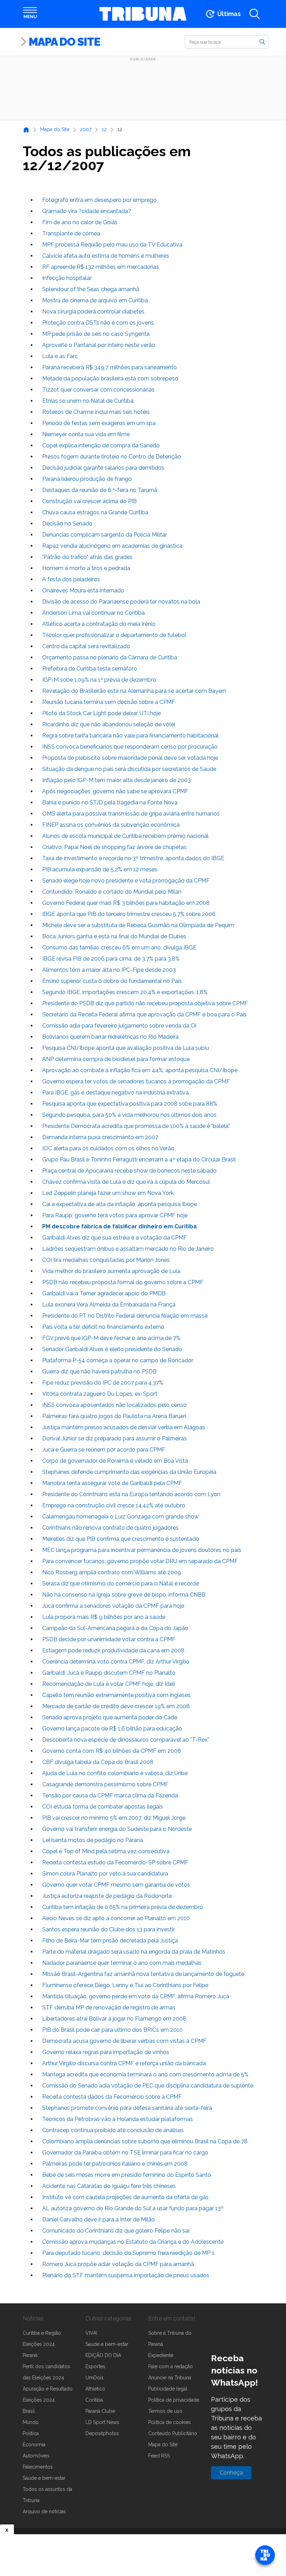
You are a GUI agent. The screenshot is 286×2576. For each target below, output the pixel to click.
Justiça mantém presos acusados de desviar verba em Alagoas (124, 1427)
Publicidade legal (168, 2389)
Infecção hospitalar (67, 278)
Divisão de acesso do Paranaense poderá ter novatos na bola (121, 602)
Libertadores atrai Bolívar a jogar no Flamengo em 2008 (114, 2019)
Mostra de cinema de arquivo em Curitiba (95, 300)
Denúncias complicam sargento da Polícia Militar (105, 535)
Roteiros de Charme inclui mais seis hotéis (96, 412)
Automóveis (36, 2456)
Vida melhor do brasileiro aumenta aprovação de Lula (111, 1271)
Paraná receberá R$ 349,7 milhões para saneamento (110, 367)
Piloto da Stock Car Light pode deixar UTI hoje (101, 713)
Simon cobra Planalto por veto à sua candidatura (105, 1874)
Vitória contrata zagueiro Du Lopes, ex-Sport (100, 1394)
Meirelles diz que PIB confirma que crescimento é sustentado (121, 1539)
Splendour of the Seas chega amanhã (91, 289)
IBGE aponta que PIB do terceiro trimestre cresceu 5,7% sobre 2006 (129, 914)
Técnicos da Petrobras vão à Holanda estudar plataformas (118, 2119)
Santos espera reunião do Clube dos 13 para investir (108, 1929)
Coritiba (94, 2400)
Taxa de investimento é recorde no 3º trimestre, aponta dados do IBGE (133, 858)
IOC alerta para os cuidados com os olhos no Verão (108, 1148)
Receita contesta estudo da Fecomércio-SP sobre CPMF (115, 1862)
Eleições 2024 (39, 2344)
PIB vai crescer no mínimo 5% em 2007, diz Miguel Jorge (114, 1818)
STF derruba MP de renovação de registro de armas (109, 2007)
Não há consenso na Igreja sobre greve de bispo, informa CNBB (124, 1595)
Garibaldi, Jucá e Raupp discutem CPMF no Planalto (109, 1673)
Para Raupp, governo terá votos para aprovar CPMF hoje (115, 1215)
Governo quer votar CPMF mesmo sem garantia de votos (116, 1885)
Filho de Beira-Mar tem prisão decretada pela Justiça (110, 1941)
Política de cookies (170, 2422)
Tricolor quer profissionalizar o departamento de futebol (114, 635)
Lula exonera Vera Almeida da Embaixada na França (109, 1305)
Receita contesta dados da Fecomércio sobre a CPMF (112, 2097)
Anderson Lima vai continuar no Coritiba (93, 613)
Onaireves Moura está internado (83, 590)
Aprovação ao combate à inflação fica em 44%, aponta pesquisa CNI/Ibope (140, 1070)
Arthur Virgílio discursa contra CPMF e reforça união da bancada (124, 2063)
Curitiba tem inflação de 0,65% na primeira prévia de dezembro (123, 1907)
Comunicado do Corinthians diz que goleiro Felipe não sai (116, 2231)
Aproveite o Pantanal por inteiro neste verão (99, 345)
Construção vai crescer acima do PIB (89, 501)
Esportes (95, 2366)
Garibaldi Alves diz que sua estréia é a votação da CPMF (115, 1238)
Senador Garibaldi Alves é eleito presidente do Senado (112, 1349)
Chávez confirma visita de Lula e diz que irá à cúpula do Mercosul (126, 1182)
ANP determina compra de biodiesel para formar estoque (116, 1059)
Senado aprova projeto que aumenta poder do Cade (110, 1717)
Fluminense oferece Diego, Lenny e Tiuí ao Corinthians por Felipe (125, 1985)
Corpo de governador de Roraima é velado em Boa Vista (115, 1461)
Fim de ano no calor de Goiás (80, 222)
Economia (34, 2445)
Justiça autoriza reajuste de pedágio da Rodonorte (107, 1896)
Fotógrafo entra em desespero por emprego (99, 200)
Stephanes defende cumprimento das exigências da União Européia (129, 1472)
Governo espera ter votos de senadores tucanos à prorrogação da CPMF (136, 1081)
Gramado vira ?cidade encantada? (87, 211)
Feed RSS (159, 2456)
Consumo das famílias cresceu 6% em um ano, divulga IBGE (119, 948)
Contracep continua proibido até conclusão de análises (113, 2130)
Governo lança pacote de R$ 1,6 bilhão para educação (112, 1729)
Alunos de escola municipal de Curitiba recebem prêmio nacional (125, 836)
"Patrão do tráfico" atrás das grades (87, 557)
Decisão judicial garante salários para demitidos (103, 468)
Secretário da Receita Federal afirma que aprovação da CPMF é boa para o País (144, 1014)
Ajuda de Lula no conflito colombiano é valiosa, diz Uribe (115, 1773)
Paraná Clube (100, 2411)
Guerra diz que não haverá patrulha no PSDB (99, 1372)
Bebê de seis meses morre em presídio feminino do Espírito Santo (127, 2175)
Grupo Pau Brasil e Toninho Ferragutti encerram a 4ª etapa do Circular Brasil (139, 1160)
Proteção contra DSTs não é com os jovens (98, 323)
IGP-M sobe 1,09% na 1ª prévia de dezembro (99, 680)
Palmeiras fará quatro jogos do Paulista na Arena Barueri (114, 1416)
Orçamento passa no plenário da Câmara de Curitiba (110, 657)
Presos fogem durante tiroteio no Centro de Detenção (112, 457)
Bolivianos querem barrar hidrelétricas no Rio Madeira (110, 1037)
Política (31, 2433)
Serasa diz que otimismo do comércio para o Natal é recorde (121, 1584)
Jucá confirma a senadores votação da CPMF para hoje (113, 1606)
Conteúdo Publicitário (173, 2433)
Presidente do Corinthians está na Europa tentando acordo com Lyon (131, 1494)
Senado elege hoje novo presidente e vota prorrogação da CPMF (126, 881)
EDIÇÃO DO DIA (103, 2355)
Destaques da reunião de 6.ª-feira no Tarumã (100, 490)
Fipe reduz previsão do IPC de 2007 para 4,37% (103, 1383)
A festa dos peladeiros (71, 579)
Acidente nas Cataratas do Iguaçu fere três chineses (109, 2186)
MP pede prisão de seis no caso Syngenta (96, 334)
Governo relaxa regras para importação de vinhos (106, 2052)
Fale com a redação (171, 2366)
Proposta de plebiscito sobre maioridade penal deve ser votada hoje (130, 758)
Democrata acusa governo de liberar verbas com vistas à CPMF (124, 2041)
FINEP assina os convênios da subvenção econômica (111, 825)
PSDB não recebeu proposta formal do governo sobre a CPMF (123, 1282)
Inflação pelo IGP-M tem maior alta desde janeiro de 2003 (116, 780)
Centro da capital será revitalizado (86, 646)
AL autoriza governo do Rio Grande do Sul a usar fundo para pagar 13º (133, 2208)
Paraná (30, 2355)
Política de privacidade (174, 2400)
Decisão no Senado (67, 524)
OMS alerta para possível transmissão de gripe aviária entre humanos (131, 814)
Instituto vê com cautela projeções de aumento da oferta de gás (125, 2197)
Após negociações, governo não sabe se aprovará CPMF (115, 791)
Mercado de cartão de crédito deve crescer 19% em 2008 (116, 1706)
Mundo (31, 2422)
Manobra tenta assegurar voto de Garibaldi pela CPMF (112, 1483)
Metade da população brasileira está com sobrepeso (110, 378)
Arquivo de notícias (44, 2511)
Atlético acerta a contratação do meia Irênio (99, 624)
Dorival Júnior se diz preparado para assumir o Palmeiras (115, 1438)
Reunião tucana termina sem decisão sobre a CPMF (109, 702)
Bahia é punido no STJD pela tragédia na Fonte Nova (110, 802)
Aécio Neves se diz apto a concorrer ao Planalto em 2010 (116, 1918)
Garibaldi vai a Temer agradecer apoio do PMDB (104, 1293)
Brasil (29, 2411)
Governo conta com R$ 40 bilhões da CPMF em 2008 (112, 1751)
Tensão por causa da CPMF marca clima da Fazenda (110, 1795)
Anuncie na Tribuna (170, 2378)
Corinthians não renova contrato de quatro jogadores (110, 1528)
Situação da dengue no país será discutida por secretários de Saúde (129, 769)
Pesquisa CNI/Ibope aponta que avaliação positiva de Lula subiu (126, 1048)
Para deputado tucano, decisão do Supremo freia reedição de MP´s (128, 2253)
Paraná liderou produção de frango (87, 479)
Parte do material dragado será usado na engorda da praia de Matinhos (134, 1952)
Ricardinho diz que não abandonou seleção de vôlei (109, 724)
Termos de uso (165, 2411)
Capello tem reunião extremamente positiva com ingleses (116, 1695)
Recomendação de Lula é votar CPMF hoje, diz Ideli (109, 1684)
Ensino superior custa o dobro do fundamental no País (112, 981)
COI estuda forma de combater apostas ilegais (103, 1807)
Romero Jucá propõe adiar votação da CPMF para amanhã (118, 2264)
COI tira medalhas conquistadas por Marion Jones (106, 1260)
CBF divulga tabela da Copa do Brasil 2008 (98, 1762)
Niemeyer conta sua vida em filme (86, 434)
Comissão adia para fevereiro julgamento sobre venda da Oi (119, 1026)
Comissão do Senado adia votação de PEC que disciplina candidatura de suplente (148, 2086)
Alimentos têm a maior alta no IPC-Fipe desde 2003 (109, 970)
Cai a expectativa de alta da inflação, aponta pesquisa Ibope (120, 1204)
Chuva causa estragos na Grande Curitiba (95, 512)
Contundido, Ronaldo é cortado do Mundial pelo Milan (112, 892)
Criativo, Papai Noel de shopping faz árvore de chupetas (114, 847)
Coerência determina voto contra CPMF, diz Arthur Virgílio (116, 1662)
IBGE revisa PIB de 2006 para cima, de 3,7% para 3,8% (111, 959)
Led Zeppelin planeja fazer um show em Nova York (108, 1193)
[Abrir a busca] (255, 14)
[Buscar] (262, 41)
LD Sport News (102, 2422)
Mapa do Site (64, 42)
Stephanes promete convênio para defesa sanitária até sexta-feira (127, 2108)
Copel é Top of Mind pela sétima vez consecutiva (106, 1851)
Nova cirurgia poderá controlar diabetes (93, 312)
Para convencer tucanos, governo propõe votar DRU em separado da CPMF (140, 1561)
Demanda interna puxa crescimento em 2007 (100, 1137)
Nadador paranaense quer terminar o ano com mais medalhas (122, 1963)
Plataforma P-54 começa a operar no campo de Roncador (118, 1360)
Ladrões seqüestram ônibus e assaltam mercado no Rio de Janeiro (128, 1249)
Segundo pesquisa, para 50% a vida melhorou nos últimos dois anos (129, 1115)
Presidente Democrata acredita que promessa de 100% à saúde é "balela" (136, 1126)
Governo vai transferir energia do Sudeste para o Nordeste (117, 1829)
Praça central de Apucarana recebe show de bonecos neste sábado (129, 1171)
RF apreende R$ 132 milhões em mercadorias (101, 267)
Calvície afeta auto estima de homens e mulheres (106, 256)
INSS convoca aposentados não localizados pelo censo (114, 1405)
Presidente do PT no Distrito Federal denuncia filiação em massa (125, 1316)
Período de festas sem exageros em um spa (99, 423)
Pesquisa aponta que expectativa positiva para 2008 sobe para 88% (130, 1104)
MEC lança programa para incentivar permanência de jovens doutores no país (142, 1550)
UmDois (95, 2378)
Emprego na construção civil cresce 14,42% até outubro (114, 1505)
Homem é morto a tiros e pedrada (86, 568)
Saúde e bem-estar (44, 2478)
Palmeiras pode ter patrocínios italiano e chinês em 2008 (115, 2164)
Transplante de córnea (71, 233)
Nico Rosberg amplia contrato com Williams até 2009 (112, 1572)
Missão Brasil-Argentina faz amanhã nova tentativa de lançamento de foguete (143, 1974)
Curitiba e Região (42, 2333)
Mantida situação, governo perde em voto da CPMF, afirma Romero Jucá (136, 1996)
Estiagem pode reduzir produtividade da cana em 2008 (113, 1650)
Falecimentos (38, 2467)
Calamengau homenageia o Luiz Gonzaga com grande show (121, 1517)
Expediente (161, 2355)
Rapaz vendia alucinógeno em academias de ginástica (112, 546)
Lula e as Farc (60, 356)
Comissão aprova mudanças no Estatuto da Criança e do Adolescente (133, 2242)
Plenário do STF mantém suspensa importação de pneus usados (126, 2275)
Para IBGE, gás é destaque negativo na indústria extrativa (115, 1093)
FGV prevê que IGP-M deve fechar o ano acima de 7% (111, 1338)
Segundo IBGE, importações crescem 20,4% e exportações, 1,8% (125, 992)
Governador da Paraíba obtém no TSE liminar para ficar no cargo (125, 2153)
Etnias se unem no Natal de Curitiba (88, 401)
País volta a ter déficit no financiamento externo (103, 1327)
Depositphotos (102, 2433)
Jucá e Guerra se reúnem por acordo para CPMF (104, 1450)
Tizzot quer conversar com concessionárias (98, 390)
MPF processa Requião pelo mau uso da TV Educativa (112, 245)
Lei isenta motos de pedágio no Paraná (93, 1840)
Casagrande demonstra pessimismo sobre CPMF (105, 1784)
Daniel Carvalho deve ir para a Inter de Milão (99, 2219)
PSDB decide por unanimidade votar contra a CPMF (109, 1639)
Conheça (231, 2473)
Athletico (95, 2389)
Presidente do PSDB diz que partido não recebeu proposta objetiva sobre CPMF (145, 1003)
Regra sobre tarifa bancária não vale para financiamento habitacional (130, 736)
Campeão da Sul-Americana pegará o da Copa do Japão (115, 1628)
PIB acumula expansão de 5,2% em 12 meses (100, 869)
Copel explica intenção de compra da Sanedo (101, 445)
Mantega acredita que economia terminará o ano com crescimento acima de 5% (145, 2074)
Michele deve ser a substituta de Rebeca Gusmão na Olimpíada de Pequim (138, 925)
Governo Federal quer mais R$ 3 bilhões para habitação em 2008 (126, 903)
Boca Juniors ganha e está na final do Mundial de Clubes (114, 936)
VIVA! (91, 2333)
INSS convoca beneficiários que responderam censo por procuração (130, 747)
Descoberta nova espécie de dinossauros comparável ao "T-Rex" (126, 1740)
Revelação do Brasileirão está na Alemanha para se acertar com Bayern (134, 691)
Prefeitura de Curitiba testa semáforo (90, 669)
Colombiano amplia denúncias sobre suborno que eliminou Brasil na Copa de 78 (145, 2141)
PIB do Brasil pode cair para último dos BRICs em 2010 (112, 2030)
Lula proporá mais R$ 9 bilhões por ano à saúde (104, 1617)
